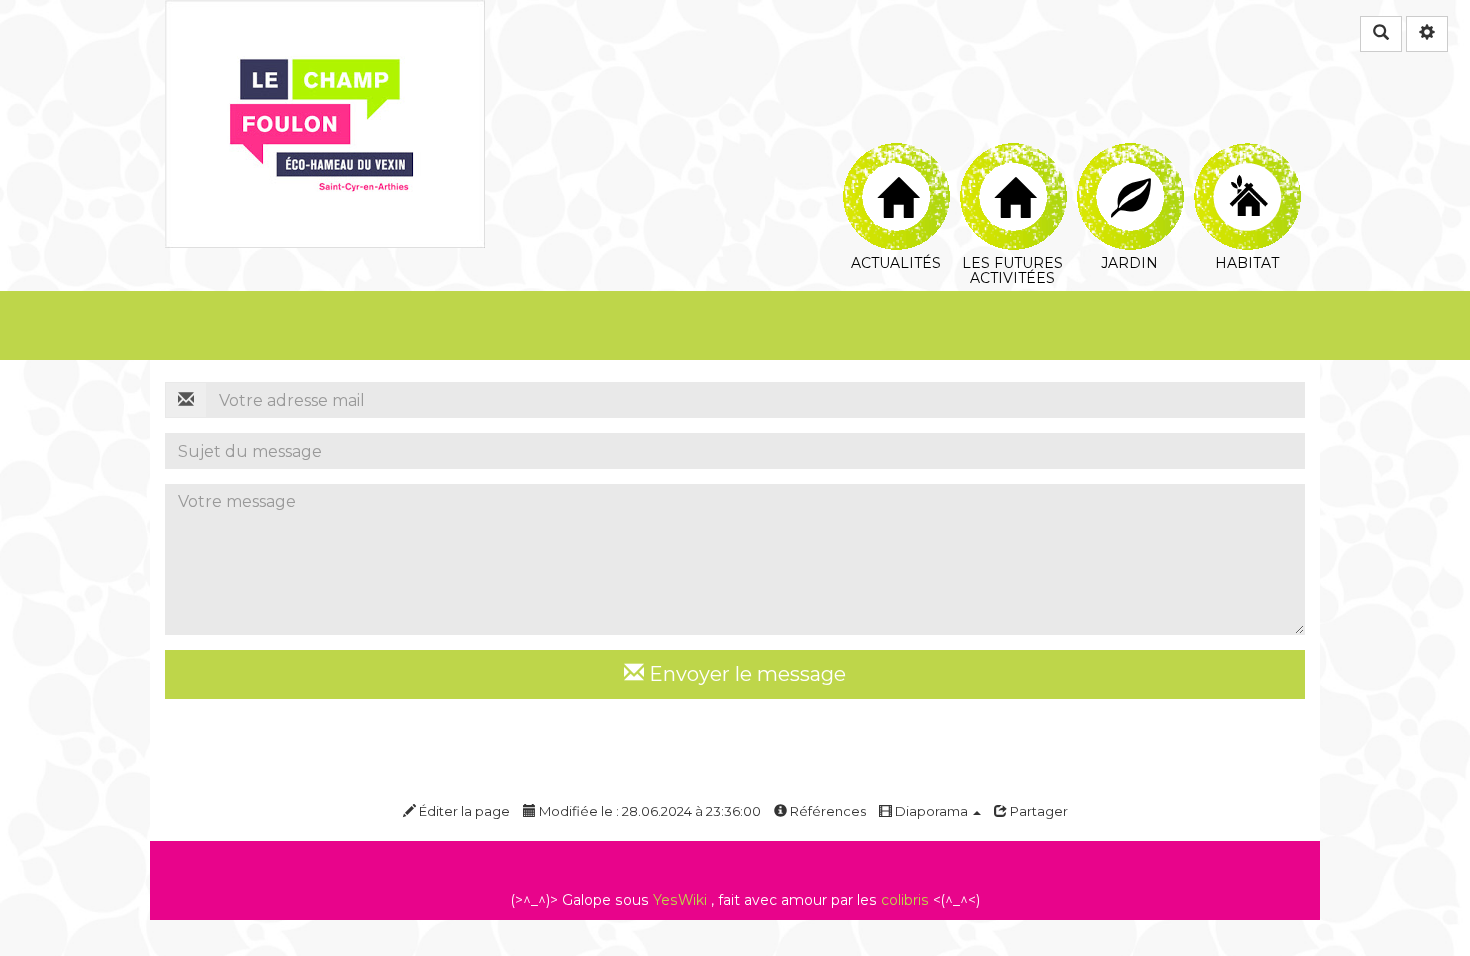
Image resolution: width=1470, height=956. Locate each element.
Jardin (1129, 154)
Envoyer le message (745, 674)
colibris (905, 900)
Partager (1037, 811)
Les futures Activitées (1012, 154)
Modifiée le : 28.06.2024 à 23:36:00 (648, 811)
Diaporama (931, 811)
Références (826, 811)
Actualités (895, 154)
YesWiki (680, 900)
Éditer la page (463, 811)
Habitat (1246, 154)
